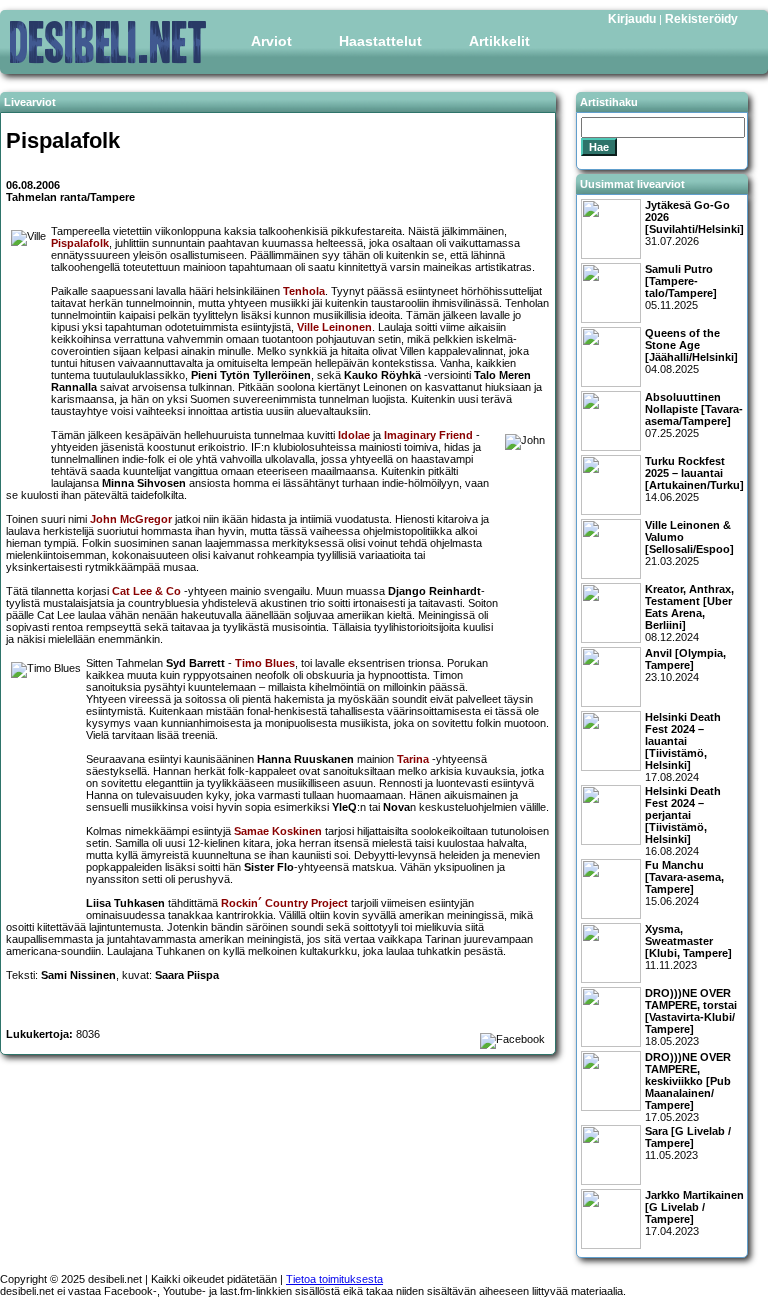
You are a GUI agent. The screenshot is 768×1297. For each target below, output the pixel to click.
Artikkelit (499, 41)
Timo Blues (265, 663)
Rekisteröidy (701, 19)
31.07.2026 (694, 223)
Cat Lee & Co (146, 591)
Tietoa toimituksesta (334, 1279)
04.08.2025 (691, 351)
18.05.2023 (691, 1017)
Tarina (413, 759)
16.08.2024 (683, 821)
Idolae (354, 435)
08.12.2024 (689, 613)
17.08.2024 (683, 747)
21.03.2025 (689, 543)
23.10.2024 (685, 665)
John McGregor (131, 519)
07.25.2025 (694, 415)
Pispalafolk (80, 243)
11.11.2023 (688, 947)
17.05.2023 (688, 1087)
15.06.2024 (684, 883)
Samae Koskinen (278, 831)
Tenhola (304, 291)
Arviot (271, 41)
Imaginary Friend (428, 435)
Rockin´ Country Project (284, 903)
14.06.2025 (694, 479)
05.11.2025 (681, 287)
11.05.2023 (688, 1143)
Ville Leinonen (334, 327)
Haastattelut (380, 41)
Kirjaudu (632, 19)
